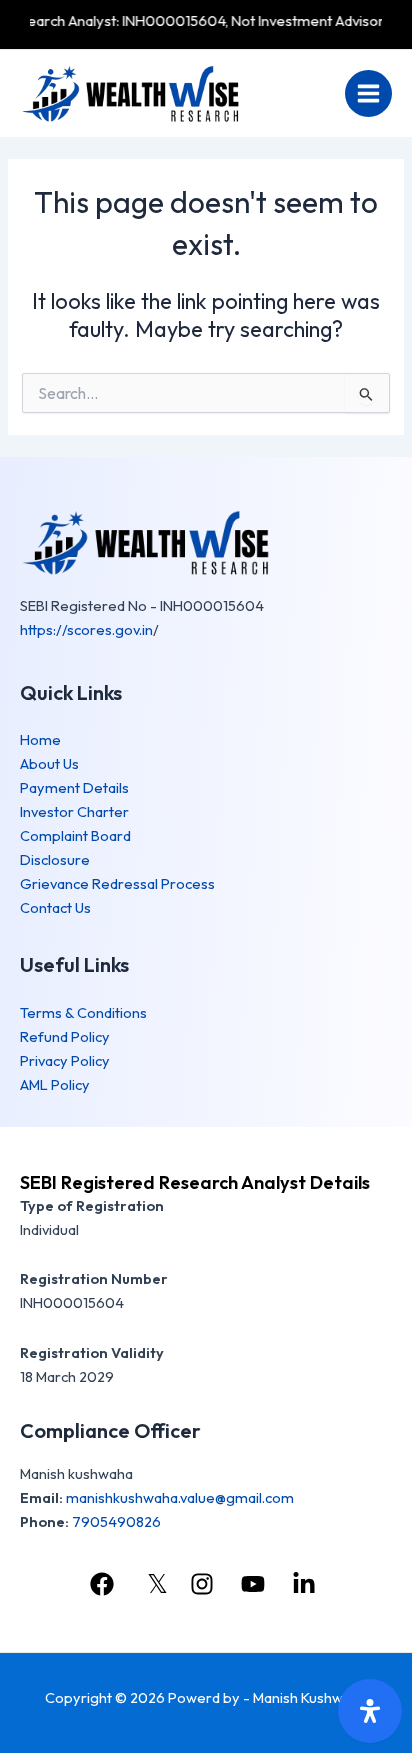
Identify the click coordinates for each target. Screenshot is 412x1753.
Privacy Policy (65, 1060)
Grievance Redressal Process (117, 883)
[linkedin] (307, 1584)
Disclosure (55, 859)
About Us (49, 763)
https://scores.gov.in (86, 629)
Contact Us (55, 907)
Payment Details (74, 787)
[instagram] (204, 1584)
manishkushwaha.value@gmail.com (180, 1497)
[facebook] (104, 1584)
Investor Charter (74, 811)
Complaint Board (75, 835)
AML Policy (55, 1084)
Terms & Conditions (83, 1012)
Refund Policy (65, 1036)
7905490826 (116, 1521)
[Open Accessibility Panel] (370, 1711)
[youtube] (256, 1584)
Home (40, 739)
